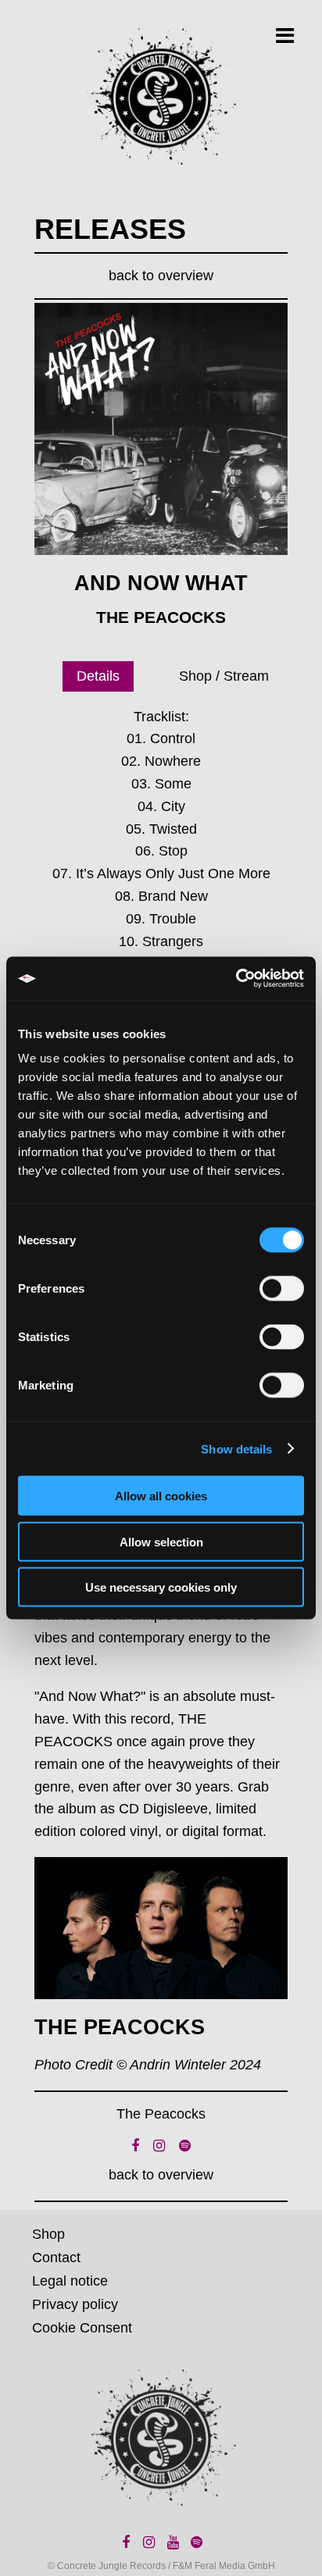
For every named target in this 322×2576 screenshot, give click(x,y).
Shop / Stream (224, 676)
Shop (48, 2234)
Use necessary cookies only (161, 1587)
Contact (56, 2258)
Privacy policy (75, 2304)
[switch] (282, 1289)
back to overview (161, 276)
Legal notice (70, 2281)
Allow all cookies (161, 1496)
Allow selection (161, 1541)
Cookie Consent (82, 2328)
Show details (236, 1448)
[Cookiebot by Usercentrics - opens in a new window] (236, 979)
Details (98, 676)
